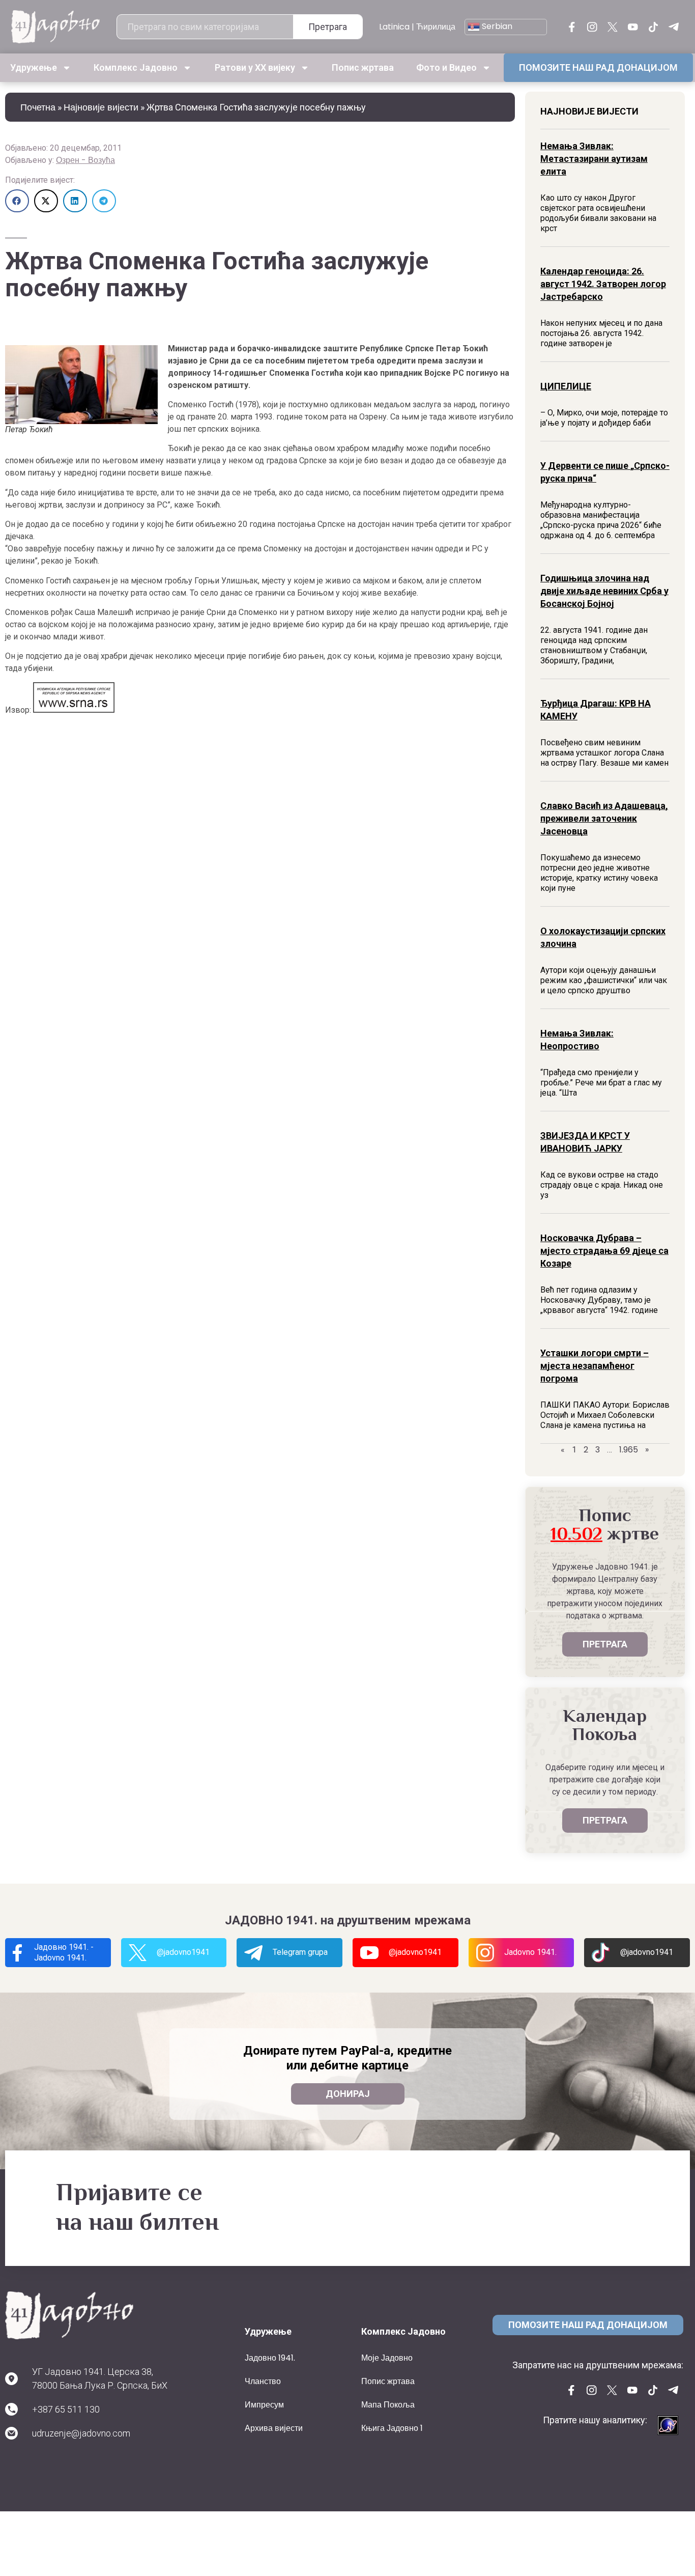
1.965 (629, 1450)
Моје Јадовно (387, 2358)
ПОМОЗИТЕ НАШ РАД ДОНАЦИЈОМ (598, 67)
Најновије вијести (101, 107)
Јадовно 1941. (270, 2358)
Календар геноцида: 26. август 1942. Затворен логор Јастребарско (603, 284)
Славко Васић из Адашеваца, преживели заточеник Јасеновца (604, 818)
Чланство (263, 2381)
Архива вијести (274, 2428)
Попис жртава (363, 67)
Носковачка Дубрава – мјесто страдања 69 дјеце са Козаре (604, 1251)
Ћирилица (436, 27)
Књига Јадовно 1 (392, 2428)
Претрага (328, 27)
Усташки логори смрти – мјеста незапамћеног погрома (595, 1366)
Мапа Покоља (388, 2405)
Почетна (38, 107)
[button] (17, 201)
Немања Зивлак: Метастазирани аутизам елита (594, 159)
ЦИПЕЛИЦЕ (566, 386)
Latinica (394, 27)
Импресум (264, 2405)
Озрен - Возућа (85, 160)
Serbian (496, 26)
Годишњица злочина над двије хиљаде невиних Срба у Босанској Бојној (604, 591)
